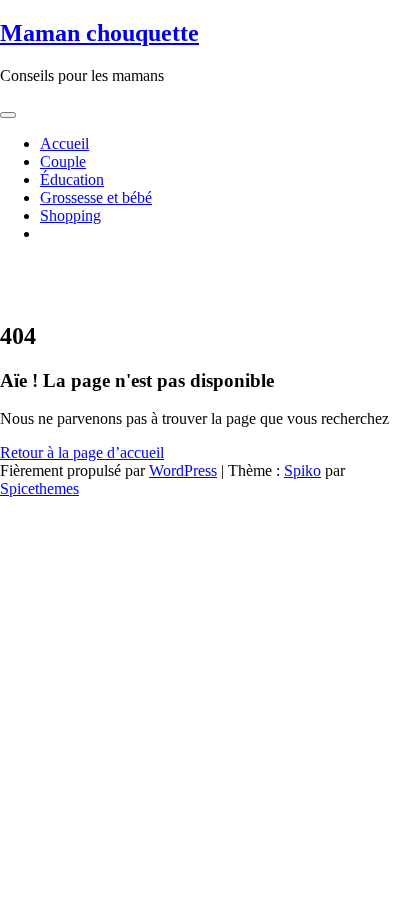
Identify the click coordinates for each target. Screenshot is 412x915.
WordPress (183, 470)
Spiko (302, 470)
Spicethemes (39, 488)
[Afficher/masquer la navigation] (8, 115)
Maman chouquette (99, 33)
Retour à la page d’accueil (82, 452)
